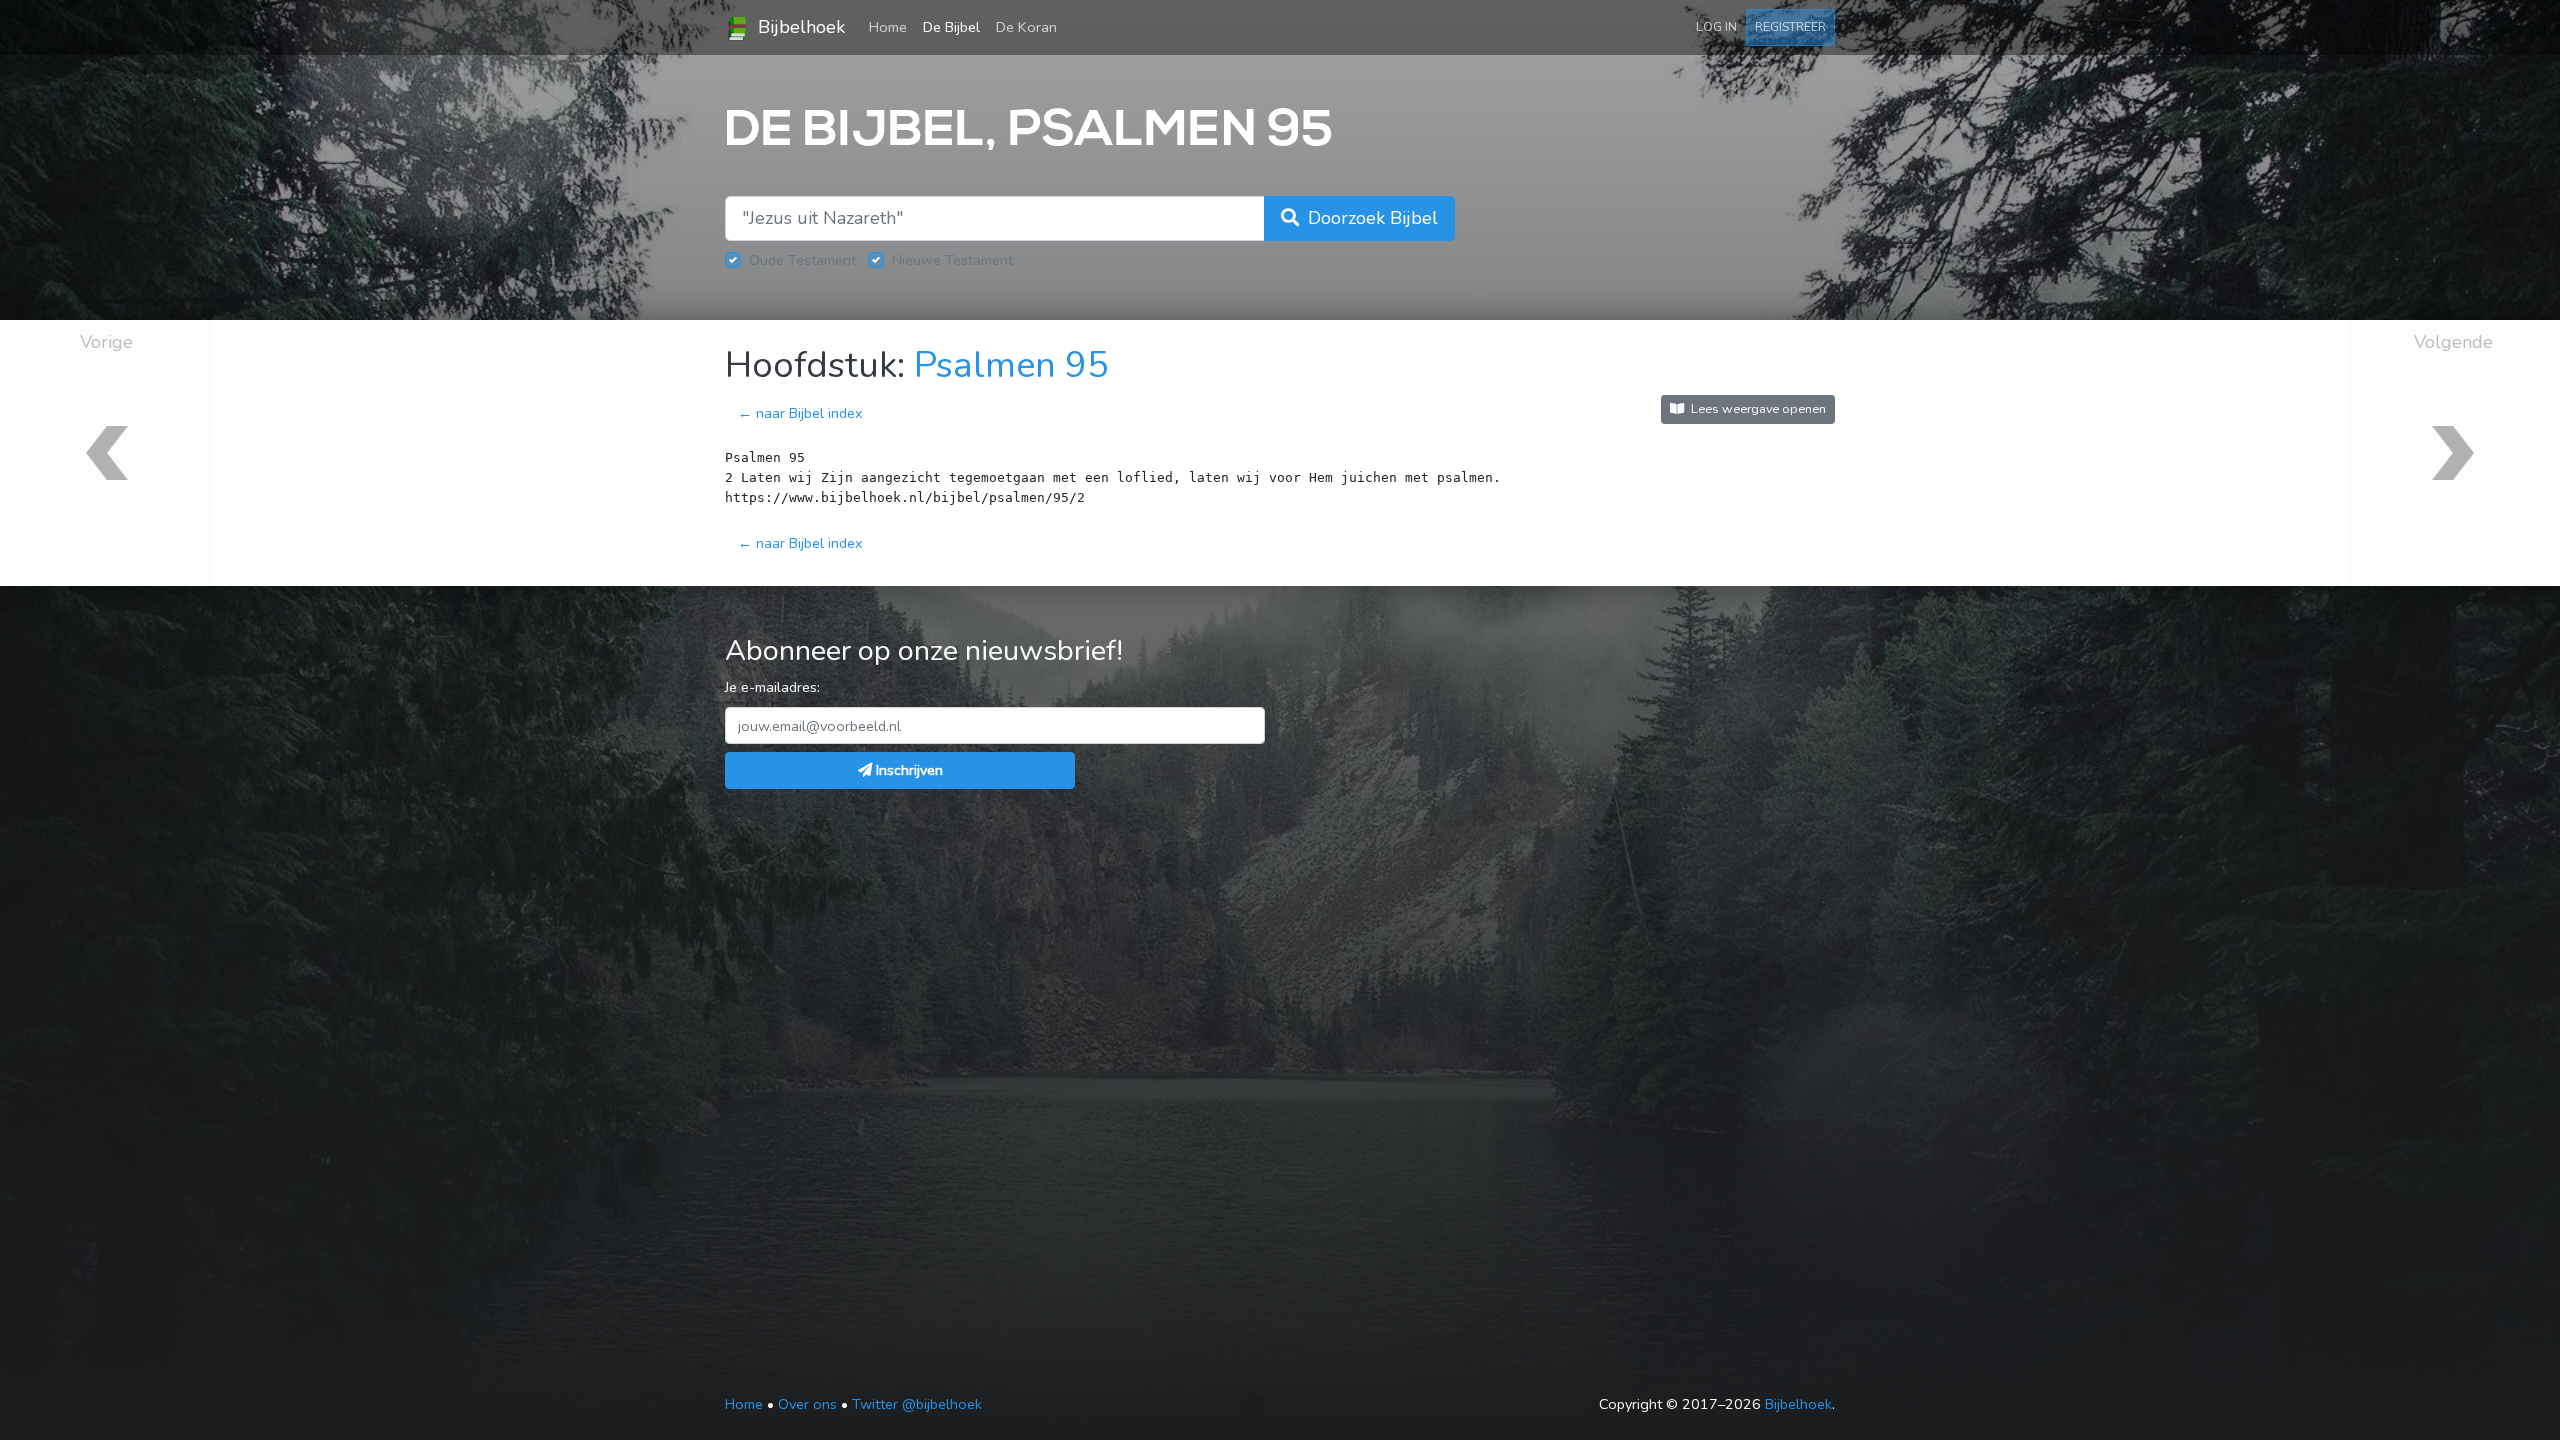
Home (892, 26)
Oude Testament (802, 260)
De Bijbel (951, 27)
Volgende (2453, 342)
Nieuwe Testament (952, 260)
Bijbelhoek (799, 27)
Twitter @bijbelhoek (917, 1404)
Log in (1716, 26)
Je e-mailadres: (772, 687)
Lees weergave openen (1757, 408)
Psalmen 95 (1011, 365)
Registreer (1790, 26)
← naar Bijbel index (800, 413)
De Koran (1026, 27)
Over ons (807, 1404)
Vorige (106, 342)
